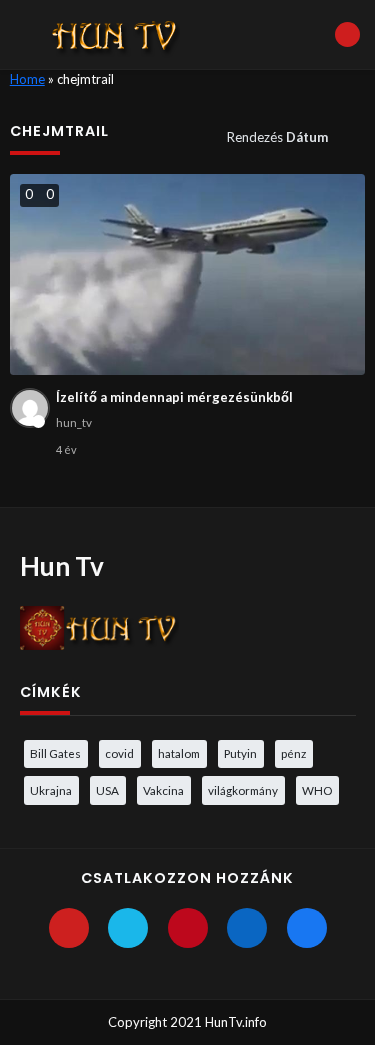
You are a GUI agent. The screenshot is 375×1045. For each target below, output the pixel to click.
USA (107, 790)
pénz (293, 753)
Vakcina (163, 790)
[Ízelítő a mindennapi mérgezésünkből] (188, 274)
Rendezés (277, 137)
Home (27, 79)
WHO (317, 790)
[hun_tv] (30, 408)
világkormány (243, 790)
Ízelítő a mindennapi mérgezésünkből (174, 397)
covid (119, 753)
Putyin (240, 753)
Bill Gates (55, 753)
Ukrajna (51, 790)
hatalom (179, 753)
